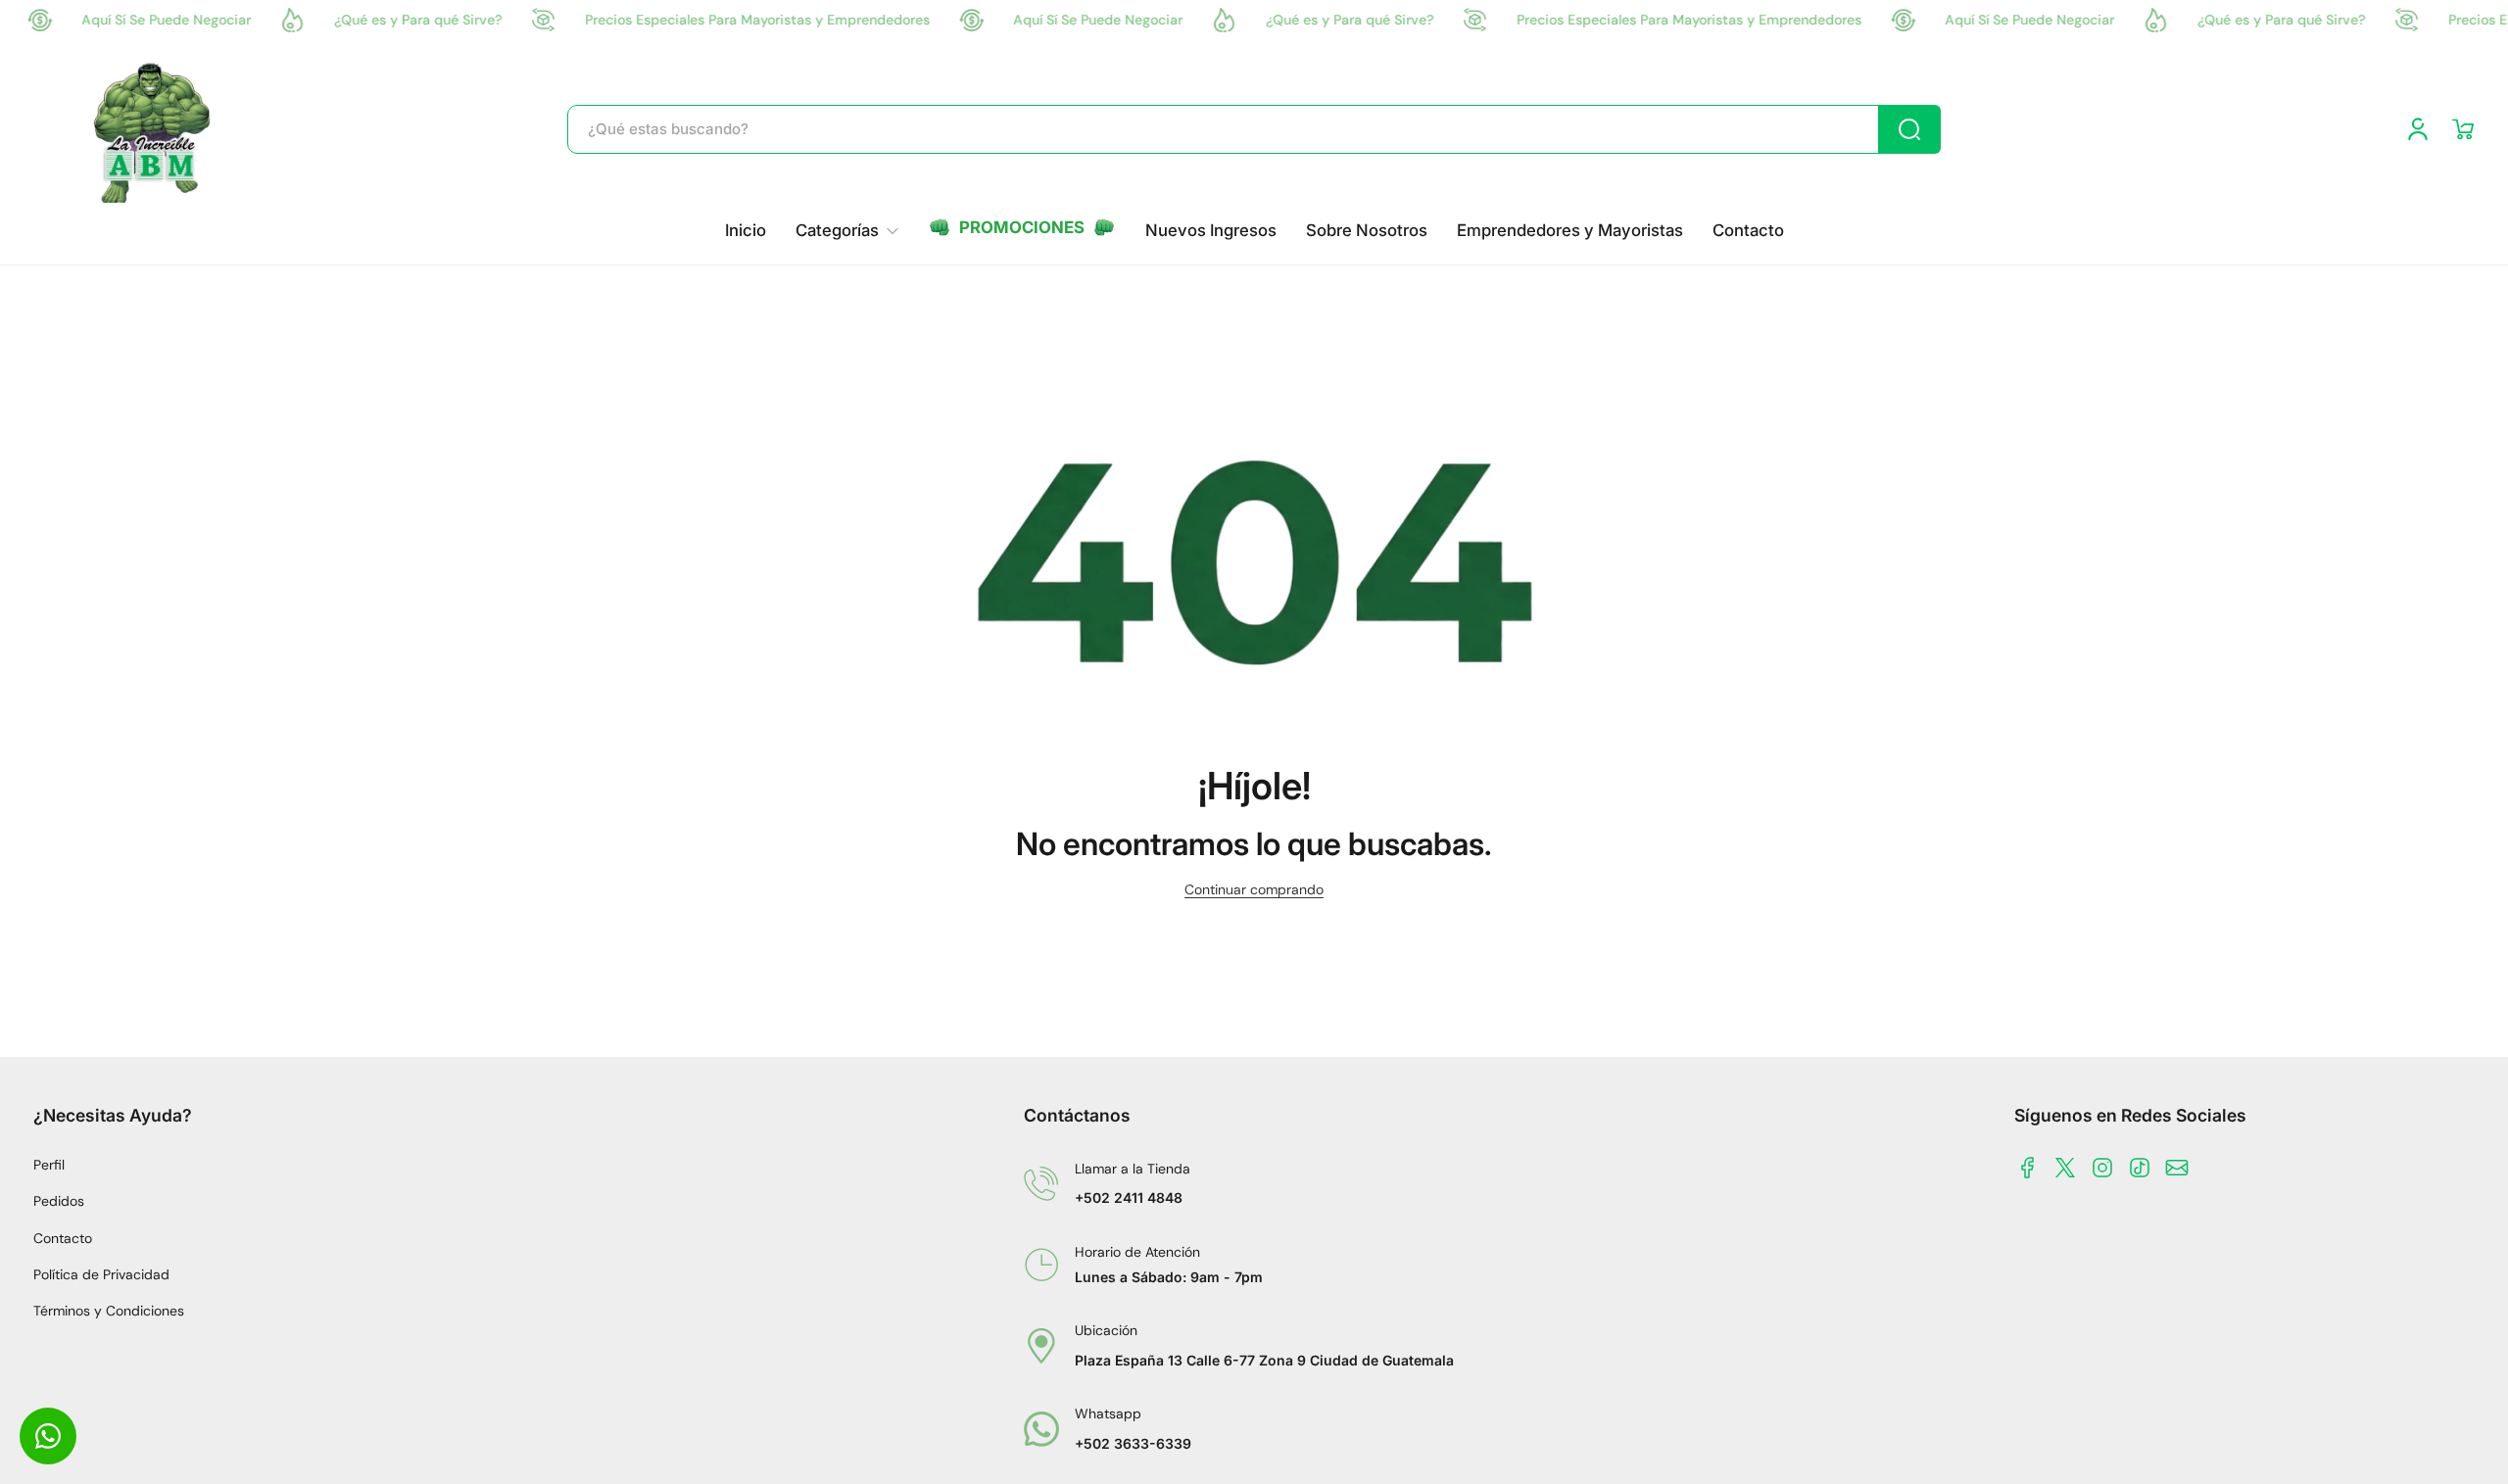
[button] (2463, 129)
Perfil (49, 1165)
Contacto (63, 1238)
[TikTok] (2140, 1168)
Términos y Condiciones (109, 1311)
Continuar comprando (1254, 889)
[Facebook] (2028, 1168)
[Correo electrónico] (2177, 1168)
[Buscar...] (1909, 129)
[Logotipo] (154, 129)
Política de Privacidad (101, 1274)
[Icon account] (2418, 129)
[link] (847, 231)
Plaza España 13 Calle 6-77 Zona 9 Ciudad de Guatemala (1264, 1360)
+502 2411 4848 (1129, 1197)
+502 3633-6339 (1133, 1443)
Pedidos (59, 1201)
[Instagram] (2102, 1168)
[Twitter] (2065, 1168)
